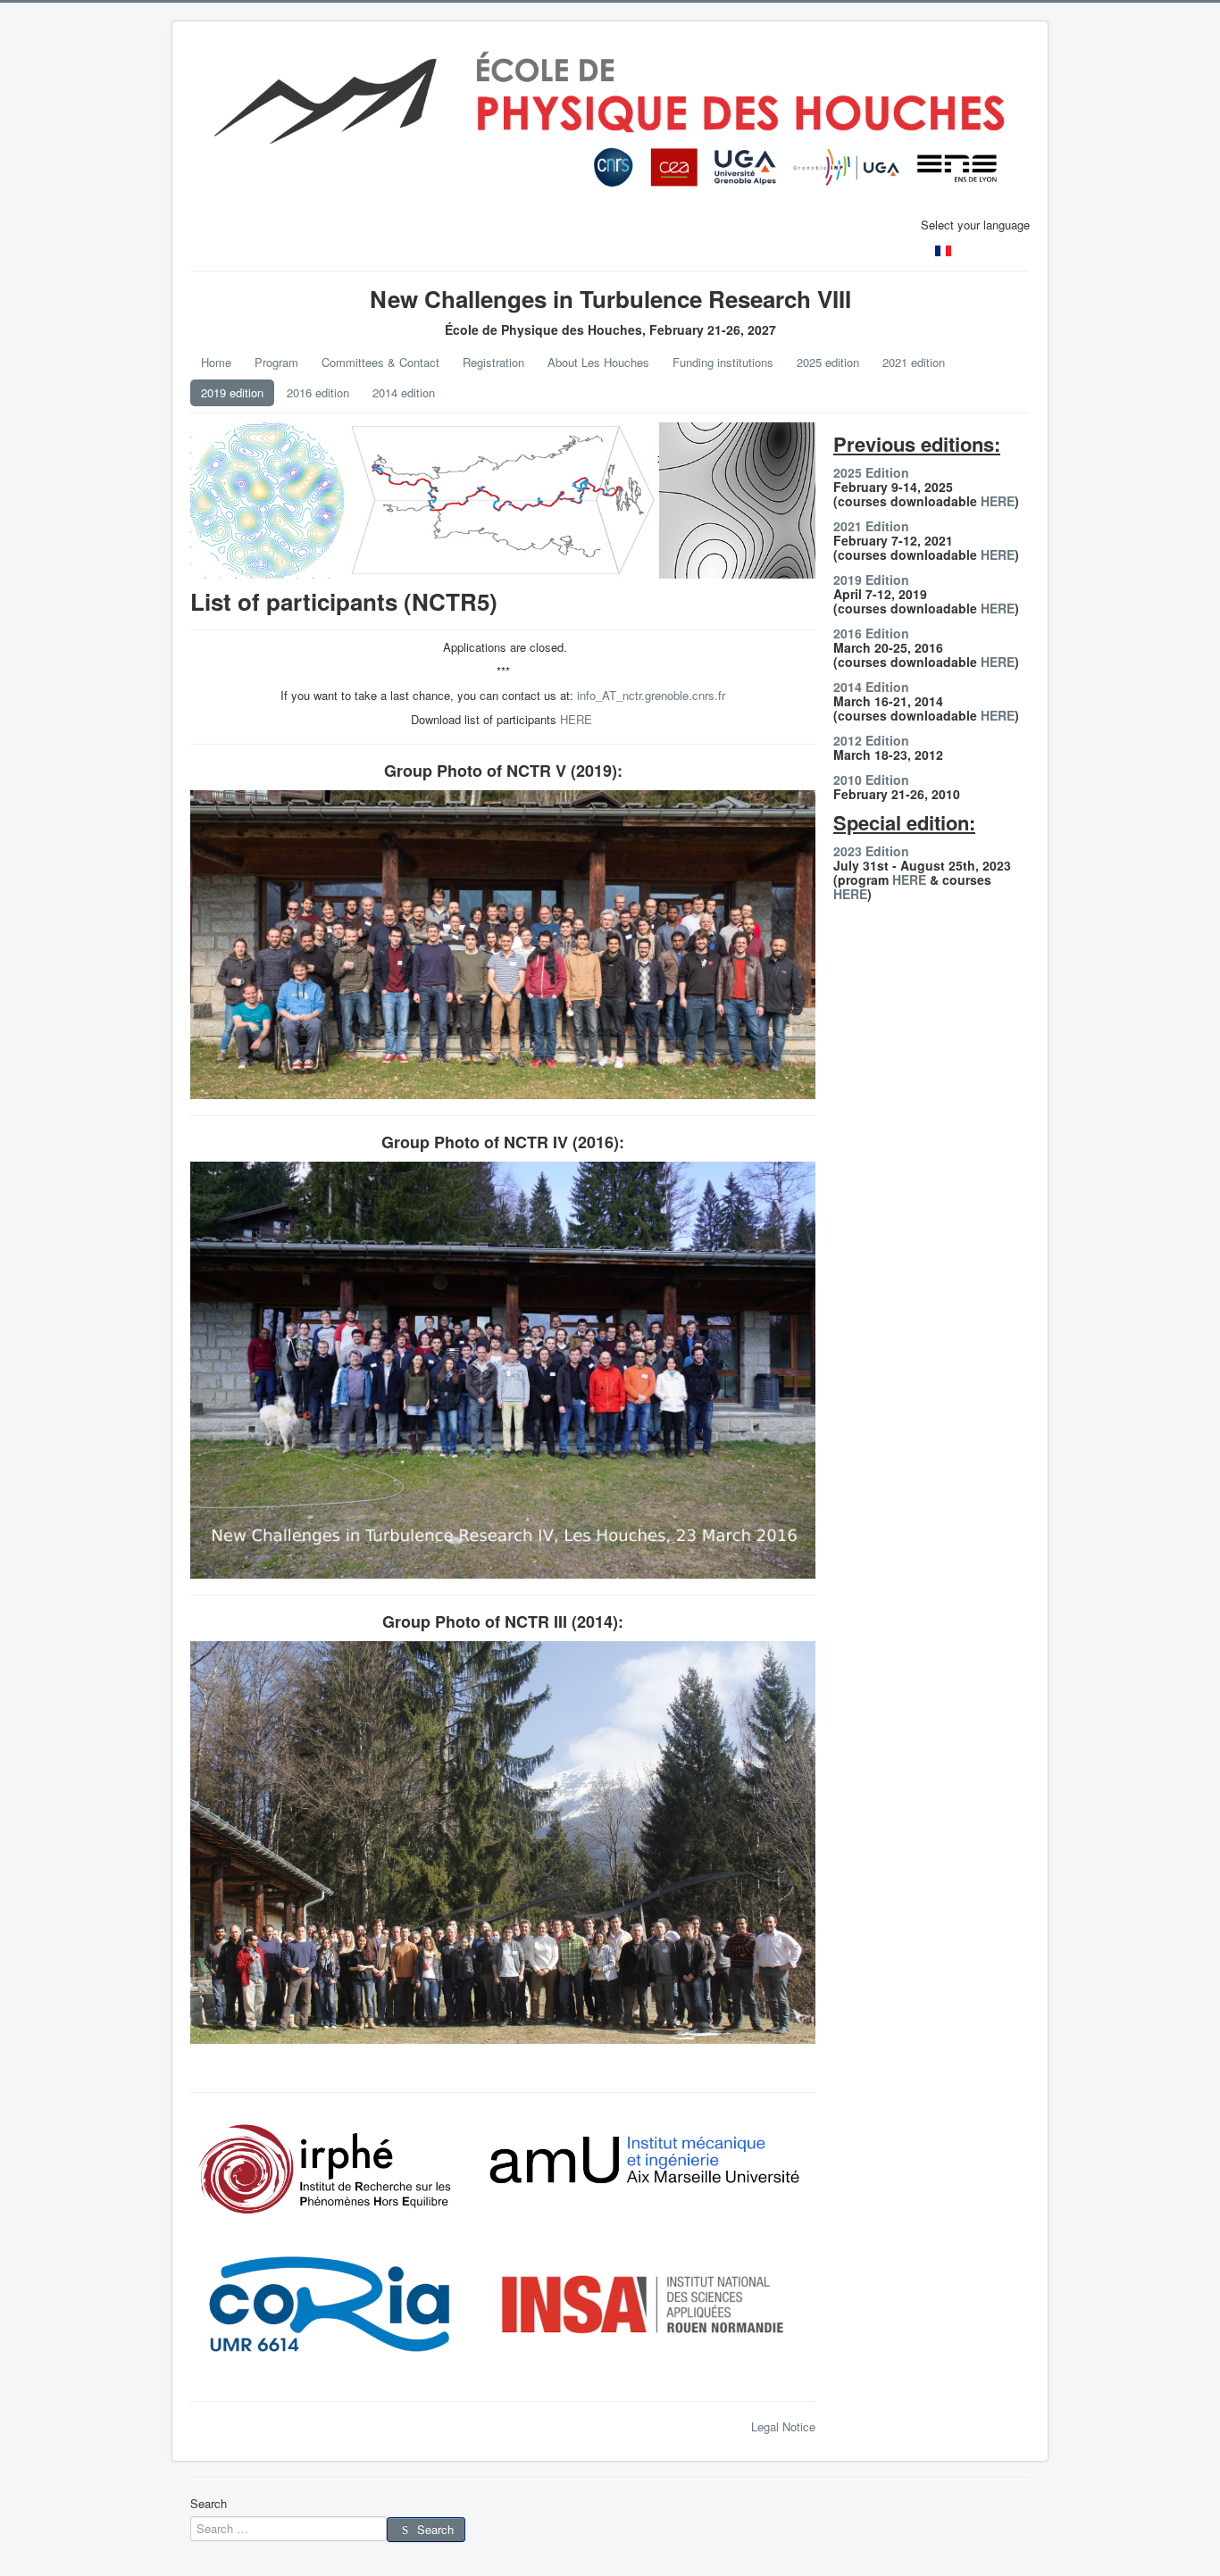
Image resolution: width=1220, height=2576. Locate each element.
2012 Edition (871, 740)
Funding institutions (723, 362)
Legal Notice (783, 2426)
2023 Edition (871, 851)
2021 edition (914, 362)
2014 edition (404, 392)
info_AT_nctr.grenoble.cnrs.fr (651, 695)
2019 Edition (871, 579)
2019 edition (232, 392)
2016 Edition (871, 633)
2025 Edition (871, 472)
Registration (493, 362)
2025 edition (828, 362)
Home (216, 362)
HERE (576, 719)
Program (276, 362)
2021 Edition (871, 526)
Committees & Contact (380, 362)
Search (209, 2504)
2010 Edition (871, 779)
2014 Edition (871, 687)
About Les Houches (598, 362)
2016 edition (318, 392)
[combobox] (288, 2529)
